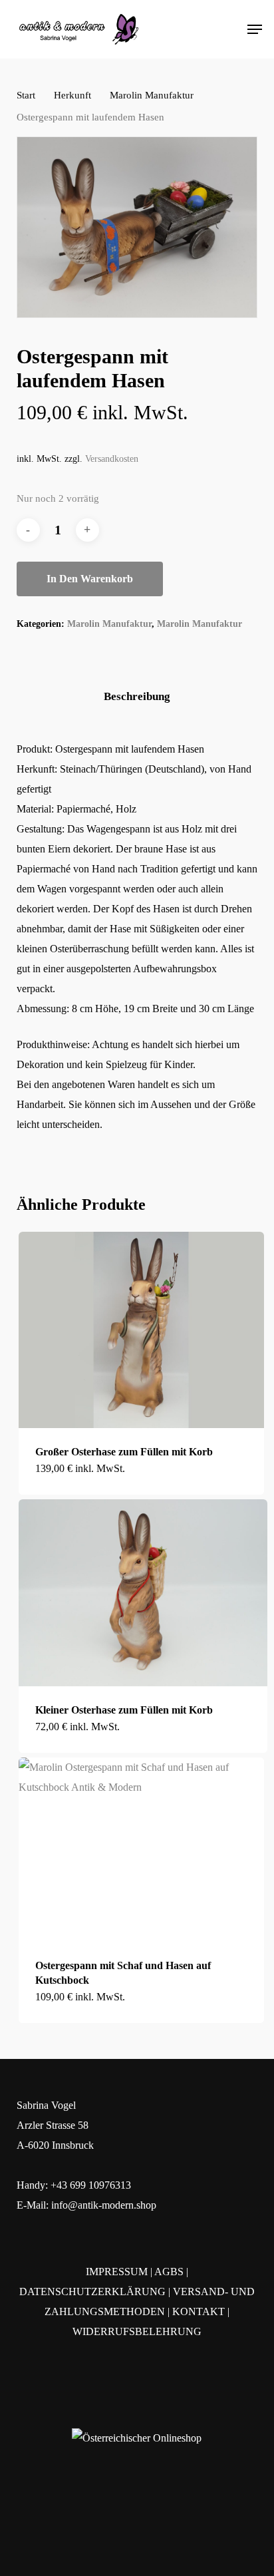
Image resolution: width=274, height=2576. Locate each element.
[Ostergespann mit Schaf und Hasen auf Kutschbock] (141, 1850)
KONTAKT (199, 2311)
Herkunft (72, 95)
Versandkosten (112, 459)
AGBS (169, 2272)
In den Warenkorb (90, 579)
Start (26, 95)
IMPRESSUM (117, 2272)
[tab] (137, 697)
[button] (255, 29)
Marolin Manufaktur (152, 95)
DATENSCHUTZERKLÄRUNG (92, 2292)
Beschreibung (137, 696)
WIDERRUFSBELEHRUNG (137, 2331)
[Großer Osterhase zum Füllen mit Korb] (141, 1330)
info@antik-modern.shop (104, 2205)
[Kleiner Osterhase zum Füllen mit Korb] (143, 1592)
